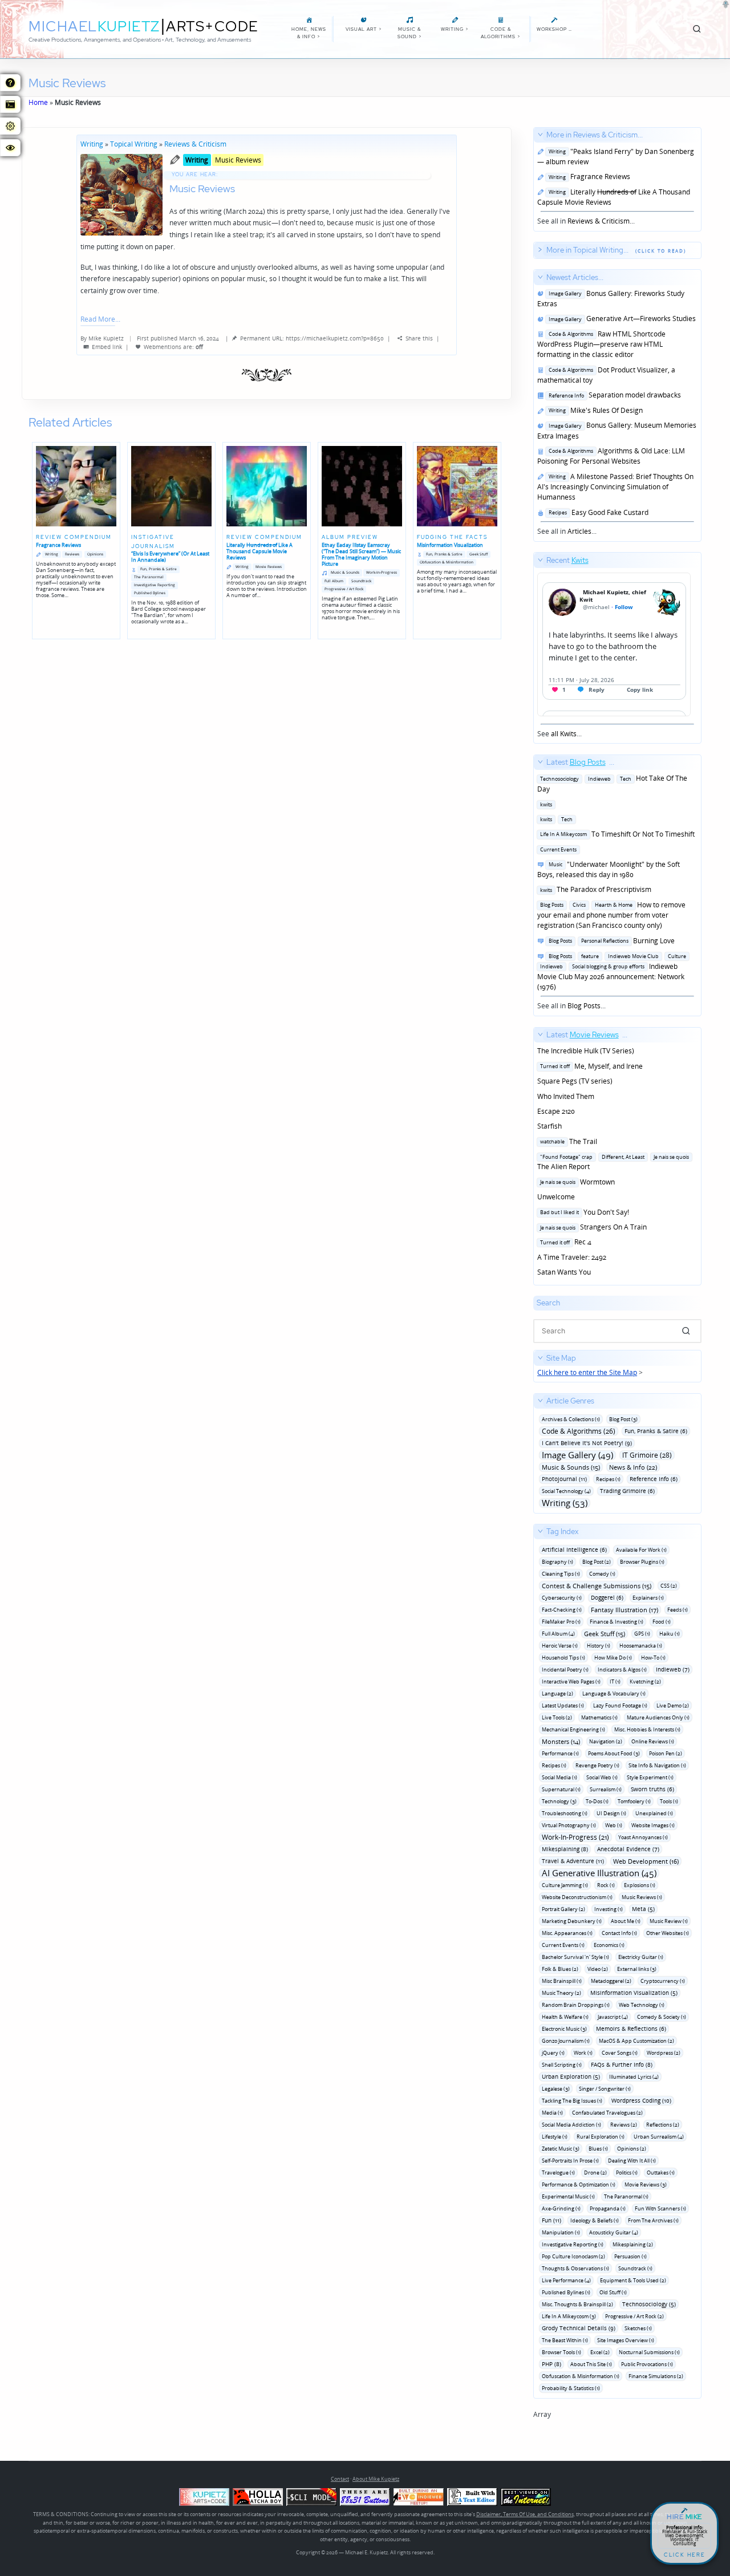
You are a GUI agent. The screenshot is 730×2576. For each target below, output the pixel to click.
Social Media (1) (559, 1777)
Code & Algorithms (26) (579, 1431)
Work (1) (583, 2053)
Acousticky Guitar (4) (614, 2232)
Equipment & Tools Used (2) (633, 2280)
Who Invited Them (566, 1096)
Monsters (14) (561, 1741)
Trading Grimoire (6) (627, 1491)
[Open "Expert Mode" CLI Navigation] (10, 104)
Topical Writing (134, 144)
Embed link (107, 347)
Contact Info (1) (619, 1933)
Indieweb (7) (673, 1669)
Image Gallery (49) (577, 1455)
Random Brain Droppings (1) (576, 2005)
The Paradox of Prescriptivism (594, 889)
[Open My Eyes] (10, 148)
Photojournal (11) (564, 1479)
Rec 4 (564, 1242)
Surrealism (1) (606, 1789)
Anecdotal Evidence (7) (628, 1849)
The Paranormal (149, 577)
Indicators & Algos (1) (622, 1670)
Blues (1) (598, 2149)
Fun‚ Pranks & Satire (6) (656, 1431)
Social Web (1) (602, 1777)
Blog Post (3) (623, 1419)
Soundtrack (361, 581)
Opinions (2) (632, 2149)
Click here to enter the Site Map (587, 1372)
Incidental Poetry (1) (565, 1670)
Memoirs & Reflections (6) (631, 2029)
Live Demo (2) (673, 1705)
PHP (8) (551, 2364)
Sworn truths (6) (652, 1789)
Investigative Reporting (155, 585)
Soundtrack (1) (635, 2268)
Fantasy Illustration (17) (624, 1610)
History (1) (599, 1646)
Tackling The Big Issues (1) (572, 2101)
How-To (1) (653, 1658)
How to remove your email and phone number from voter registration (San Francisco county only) (611, 915)
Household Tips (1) (563, 1658)
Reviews (72, 554)
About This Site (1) (591, 2364)
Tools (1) (669, 1801)
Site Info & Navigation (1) (657, 1765)
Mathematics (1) (599, 1717)
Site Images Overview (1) (626, 2340)
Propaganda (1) (608, 2208)
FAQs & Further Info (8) (622, 2064)
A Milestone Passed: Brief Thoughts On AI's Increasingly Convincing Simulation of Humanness (615, 487)
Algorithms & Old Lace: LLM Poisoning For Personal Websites (611, 456)
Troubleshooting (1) (565, 1813)
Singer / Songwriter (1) (605, 2089)
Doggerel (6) (607, 1597)
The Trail (567, 1141)
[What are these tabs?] (10, 83)
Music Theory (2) (561, 1993)
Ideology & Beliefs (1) (595, 2220)
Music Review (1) (669, 1921)
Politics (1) (627, 2173)
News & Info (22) (633, 1467)
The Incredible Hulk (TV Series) (586, 1051)
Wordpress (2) (664, 2053)
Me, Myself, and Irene (590, 1066)
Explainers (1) (648, 1598)
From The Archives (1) (653, 2220)
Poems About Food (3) (614, 1753)
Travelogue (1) (558, 2173)
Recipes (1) (608, 1479)
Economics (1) (609, 1945)
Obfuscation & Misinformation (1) (581, 2376)
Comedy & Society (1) (662, 2017)
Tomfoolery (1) (634, 1801)
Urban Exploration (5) (571, 2076)
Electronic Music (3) (564, 2029)
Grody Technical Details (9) (579, 2328)
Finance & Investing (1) (617, 1622)
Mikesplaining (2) (633, 2244)
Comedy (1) (602, 1574)
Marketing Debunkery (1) (572, 1921)
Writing (92, 144)
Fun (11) (551, 2220)
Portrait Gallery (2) (563, 1909)
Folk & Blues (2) (560, 1969)
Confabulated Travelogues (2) (607, 2113)
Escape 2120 (556, 1111)
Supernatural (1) (561, 1789)
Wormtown (576, 1182)
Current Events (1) (563, 1945)
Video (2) (598, 1969)
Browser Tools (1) (561, 2352)
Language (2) (557, 1693)
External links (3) (637, 1969)
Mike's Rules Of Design (594, 410)
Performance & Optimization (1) (579, 2184)
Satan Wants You (564, 1272)
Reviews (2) (624, 2125)
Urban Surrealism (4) (659, 2137)
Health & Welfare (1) (565, 2017)
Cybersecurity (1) (562, 1598)
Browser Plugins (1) (642, 1562)
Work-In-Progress (382, 572)
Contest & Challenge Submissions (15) (597, 1586)
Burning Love (610, 941)
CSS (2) (669, 1586)
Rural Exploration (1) (601, 2137)
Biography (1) (557, 1562)
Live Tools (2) (557, 1717)
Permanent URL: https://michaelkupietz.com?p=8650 (312, 338)
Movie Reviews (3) (646, 2184)
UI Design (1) (611, 1813)
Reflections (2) (663, 2125)
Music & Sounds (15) (571, 1467)
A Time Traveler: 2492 (572, 1257)
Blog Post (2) (597, 1562)
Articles (579, 531)
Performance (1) (560, 1753)
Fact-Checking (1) (562, 1610)
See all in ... (616, 178)
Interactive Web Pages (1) (571, 1682)
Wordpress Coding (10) (641, 2100)
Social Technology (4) (566, 1491)
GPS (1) (642, 1634)
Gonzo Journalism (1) (566, 2041)
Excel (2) (600, 2352)
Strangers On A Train (592, 1227)
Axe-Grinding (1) (561, 2208)
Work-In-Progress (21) (575, 1837)
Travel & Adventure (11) (573, 1861)
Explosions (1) (640, 1885)
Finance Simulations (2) (656, 2376)
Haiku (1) (670, 1634)
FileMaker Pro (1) (561, 1622)
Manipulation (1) (561, 2232)
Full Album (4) (558, 1634)
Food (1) (662, 1622)
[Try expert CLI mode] (311, 2497)
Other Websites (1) (668, 1933)
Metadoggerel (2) (611, 1981)
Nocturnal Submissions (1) (649, 2352)
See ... (563, 647)
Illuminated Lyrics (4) (634, 2077)
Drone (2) (595, 2173)
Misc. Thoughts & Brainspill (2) (577, 2304)
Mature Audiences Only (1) (658, 1717)
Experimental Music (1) (568, 2196)
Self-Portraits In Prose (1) (570, 2161)
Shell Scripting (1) (562, 2065)
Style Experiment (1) (650, 1777)
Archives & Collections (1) (571, 1419)
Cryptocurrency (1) (663, 1981)
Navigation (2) (606, 1741)
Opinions (95, 554)
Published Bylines (150, 593)
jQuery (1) (553, 2053)
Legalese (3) (556, 2089)
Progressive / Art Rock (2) (634, 2316)
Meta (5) (643, 1909)
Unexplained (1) (654, 1813)
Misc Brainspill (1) (562, 1981)
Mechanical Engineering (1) (573, 1729)
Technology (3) (559, 1801)
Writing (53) (565, 1503)
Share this (419, 338)
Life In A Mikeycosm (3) (569, 2316)
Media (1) (552, 2113)
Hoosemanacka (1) (641, 1646)
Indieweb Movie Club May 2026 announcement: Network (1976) (612, 971)
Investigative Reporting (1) (573, 2244)
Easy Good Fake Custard (597, 512)
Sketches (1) (638, 2328)
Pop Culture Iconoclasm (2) (573, 2256)
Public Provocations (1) (647, 2364)
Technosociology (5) (649, 2304)
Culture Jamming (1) (565, 1885)
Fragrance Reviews (588, 177)
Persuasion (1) (630, 2256)
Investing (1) (609, 1909)
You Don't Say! (583, 1212)
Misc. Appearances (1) (567, 1933)
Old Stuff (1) (613, 2292)
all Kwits (564, 734)
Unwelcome (556, 1197)
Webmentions (163, 347)
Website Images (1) (653, 1825)
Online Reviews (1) (653, 1741)
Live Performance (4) (566, 2280)
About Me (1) (626, 1921)
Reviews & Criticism (195, 144)
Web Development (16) (646, 1861)
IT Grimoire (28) (647, 1455)
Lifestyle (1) (555, 2137)
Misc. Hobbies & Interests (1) (647, 1729)
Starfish (549, 1126)
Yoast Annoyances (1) (643, 1837)
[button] (686, 1331)
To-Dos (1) (597, 1801)
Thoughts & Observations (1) (575, 2268)
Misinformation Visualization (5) (634, 1993)
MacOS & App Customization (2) (636, 2041)
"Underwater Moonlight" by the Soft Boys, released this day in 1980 (609, 869)
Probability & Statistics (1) (571, 2388)
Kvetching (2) (645, 1682)
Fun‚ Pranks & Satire (159, 569)
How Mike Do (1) (613, 1658)
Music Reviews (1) (642, 1897)
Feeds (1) (678, 1610)
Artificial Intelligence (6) (574, 1549)
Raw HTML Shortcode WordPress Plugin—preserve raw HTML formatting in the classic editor (601, 344)
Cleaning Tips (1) (561, 1574)
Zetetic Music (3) (561, 2149)
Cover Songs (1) (620, 2053)
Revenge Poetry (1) (597, 1765)
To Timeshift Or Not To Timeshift (616, 834)
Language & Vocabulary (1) (614, 1693)
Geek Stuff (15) (605, 1634)
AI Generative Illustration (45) (599, 1873)
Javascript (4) (613, 2017)
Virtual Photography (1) (569, 1825)
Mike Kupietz (106, 338)
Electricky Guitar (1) (641, 1957)
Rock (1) (606, 1885)
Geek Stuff (478, 554)
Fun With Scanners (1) (660, 2208)
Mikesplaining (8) (565, 1849)
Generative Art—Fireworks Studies (620, 319)
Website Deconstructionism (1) (577, 1897)
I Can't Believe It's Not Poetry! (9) (587, 1443)
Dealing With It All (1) (632, 2161)
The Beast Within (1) (565, 2340)
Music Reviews (238, 160)
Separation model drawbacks (613, 395)
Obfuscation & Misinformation (447, 562)
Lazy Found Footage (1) (620, 1705)
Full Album (334, 581)
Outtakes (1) (661, 2173)
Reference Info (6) (654, 1479)
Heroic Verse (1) (560, 1646)
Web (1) (614, 1825)
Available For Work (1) (641, 1550)
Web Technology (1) (642, 2005)
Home (38, 102)
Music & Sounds (345, 572)
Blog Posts (584, 1006)
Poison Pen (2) (666, 1753)
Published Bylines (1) (566, 2292)
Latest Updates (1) (563, 1705)
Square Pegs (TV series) (575, 1081)
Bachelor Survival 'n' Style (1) (575, 1957)
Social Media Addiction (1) (571, 2125)
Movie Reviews (269, 567)
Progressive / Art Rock (344, 589)
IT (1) (615, 1682)
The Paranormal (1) (626, 2196)
